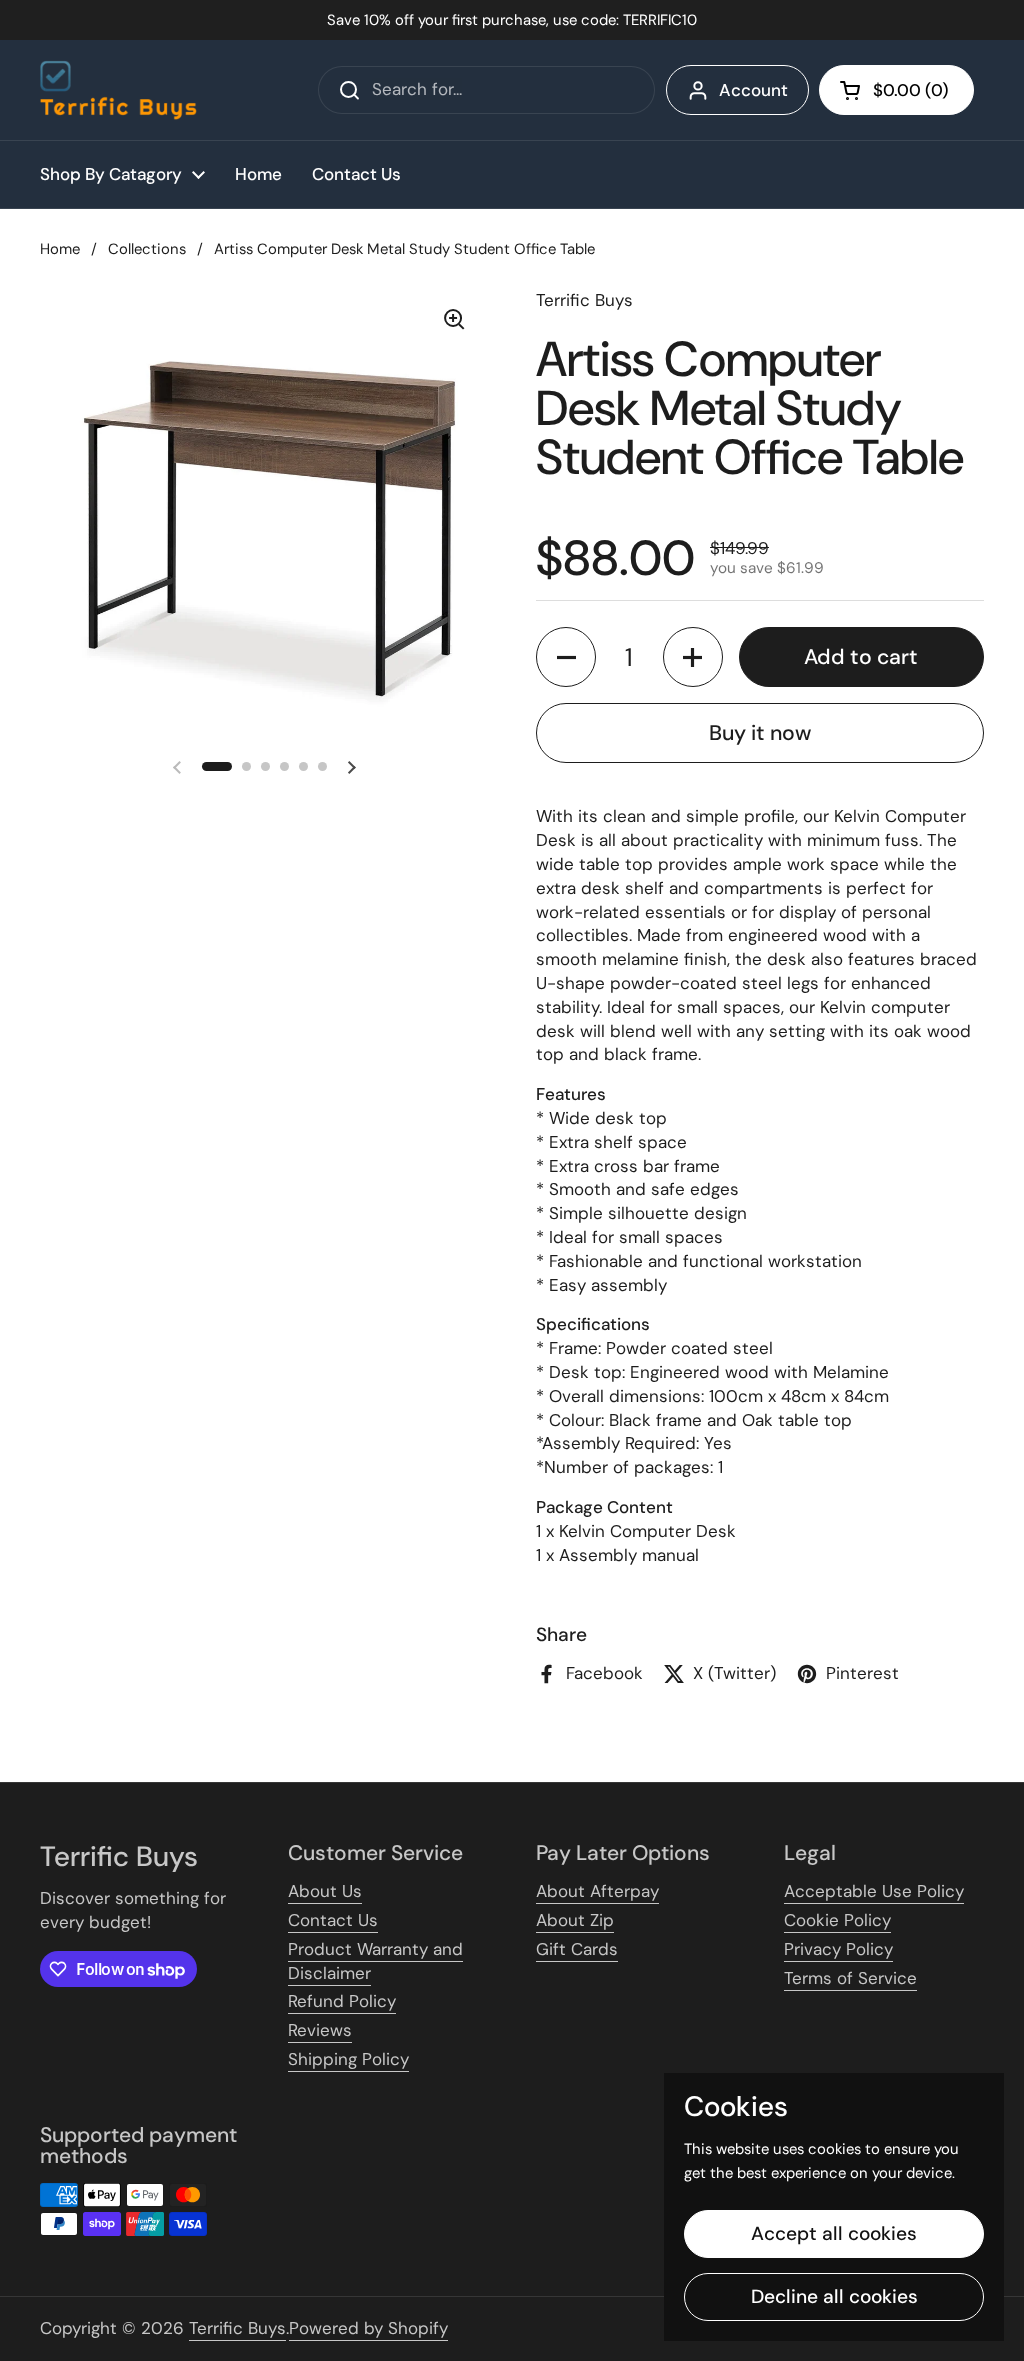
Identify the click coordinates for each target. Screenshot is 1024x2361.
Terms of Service (850, 1978)
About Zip (575, 1920)
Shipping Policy (348, 2059)
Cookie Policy (837, 1920)
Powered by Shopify (368, 2328)
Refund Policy (342, 2001)
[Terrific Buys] (118, 90)
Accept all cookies (834, 2233)
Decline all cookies (834, 2296)
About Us (325, 1891)
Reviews (320, 2030)
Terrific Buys (237, 2328)
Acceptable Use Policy (874, 1891)
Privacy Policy (838, 1949)
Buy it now (760, 733)
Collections (147, 249)
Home (60, 249)
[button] (896, 90)
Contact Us (333, 1920)
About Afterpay (597, 1891)
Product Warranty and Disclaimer (375, 1961)
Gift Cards (577, 1949)
